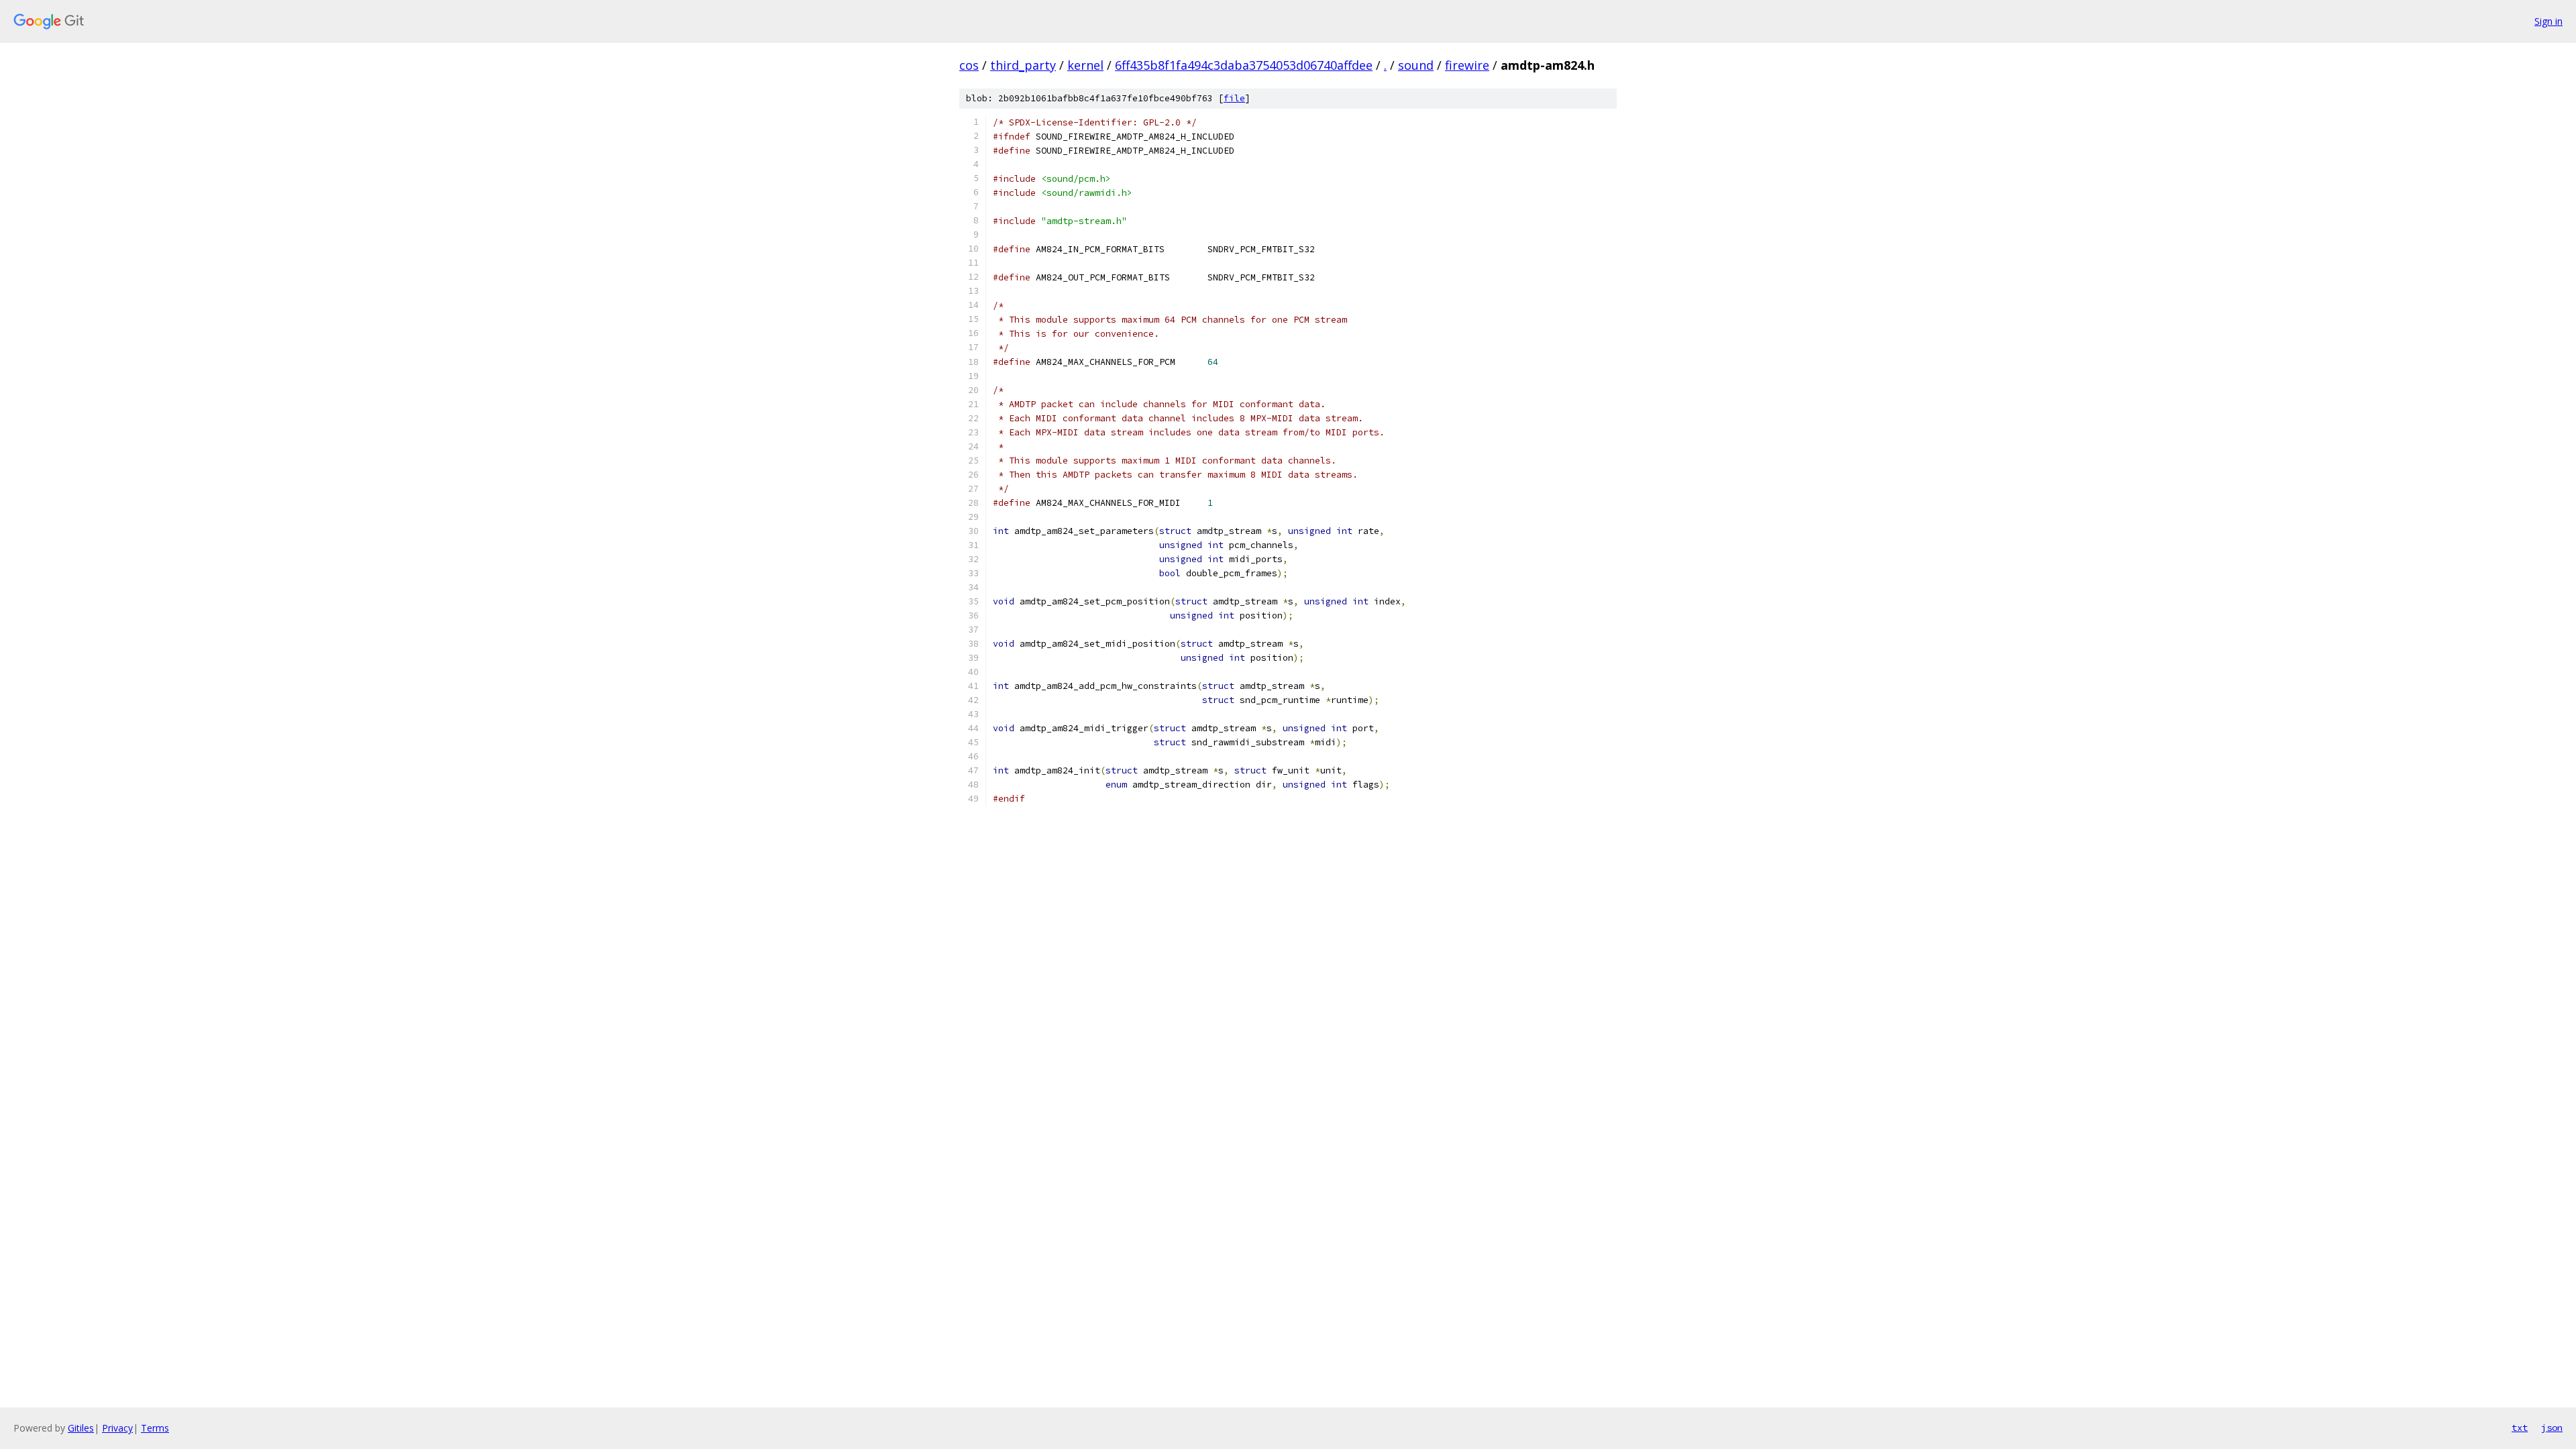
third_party (1023, 65)
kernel (1085, 65)
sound (1416, 65)
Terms (155, 1428)
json (2552, 1428)
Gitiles (81, 1428)
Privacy (117, 1428)
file (1234, 98)
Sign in (2548, 21)
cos (969, 65)
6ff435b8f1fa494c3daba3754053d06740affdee (1244, 65)
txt (2520, 1428)
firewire (1467, 65)
